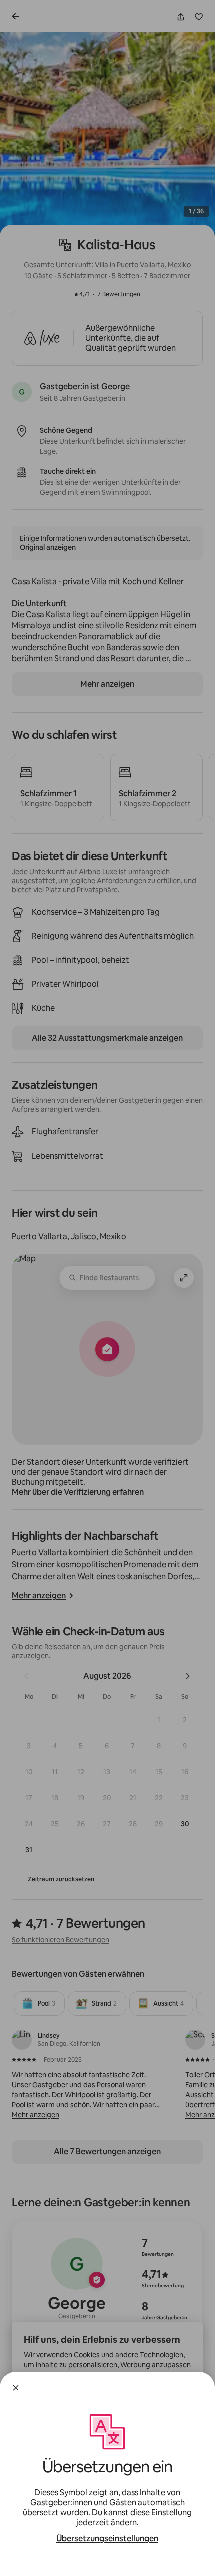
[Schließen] (16, 2388)
